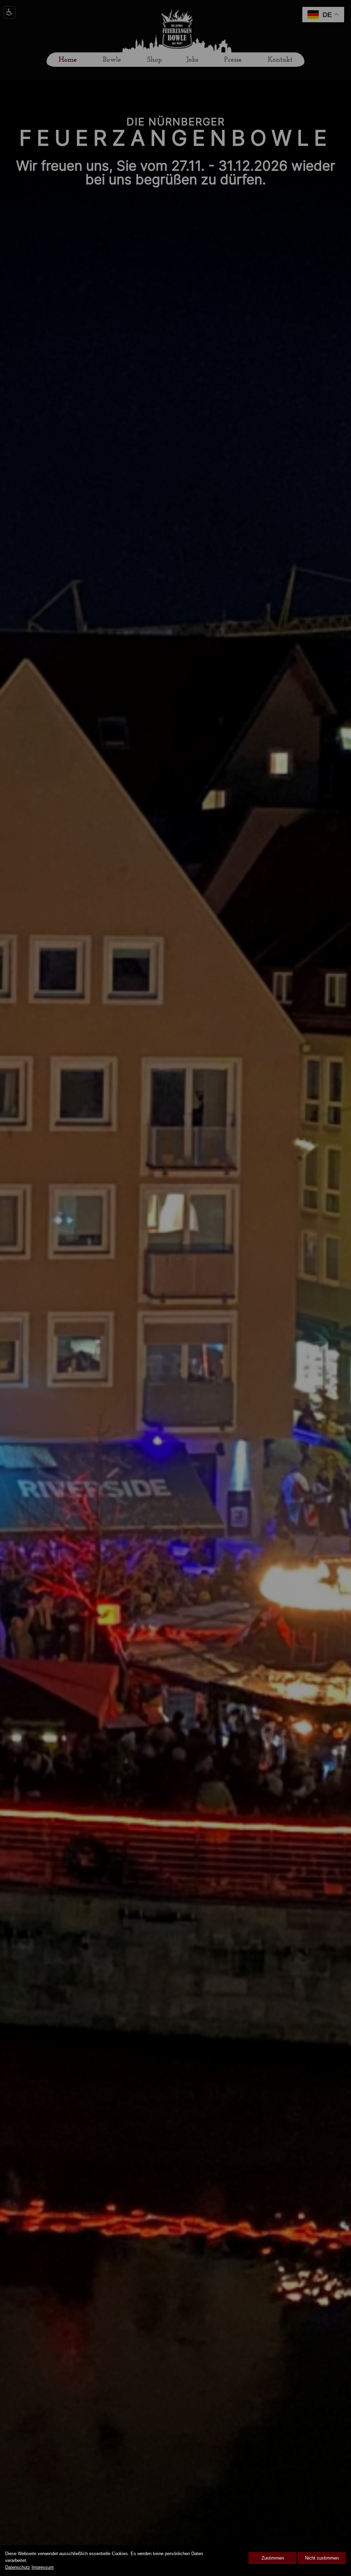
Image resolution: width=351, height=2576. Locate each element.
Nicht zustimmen (322, 2558)
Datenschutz (18, 2567)
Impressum (43, 2567)
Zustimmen (273, 2558)
